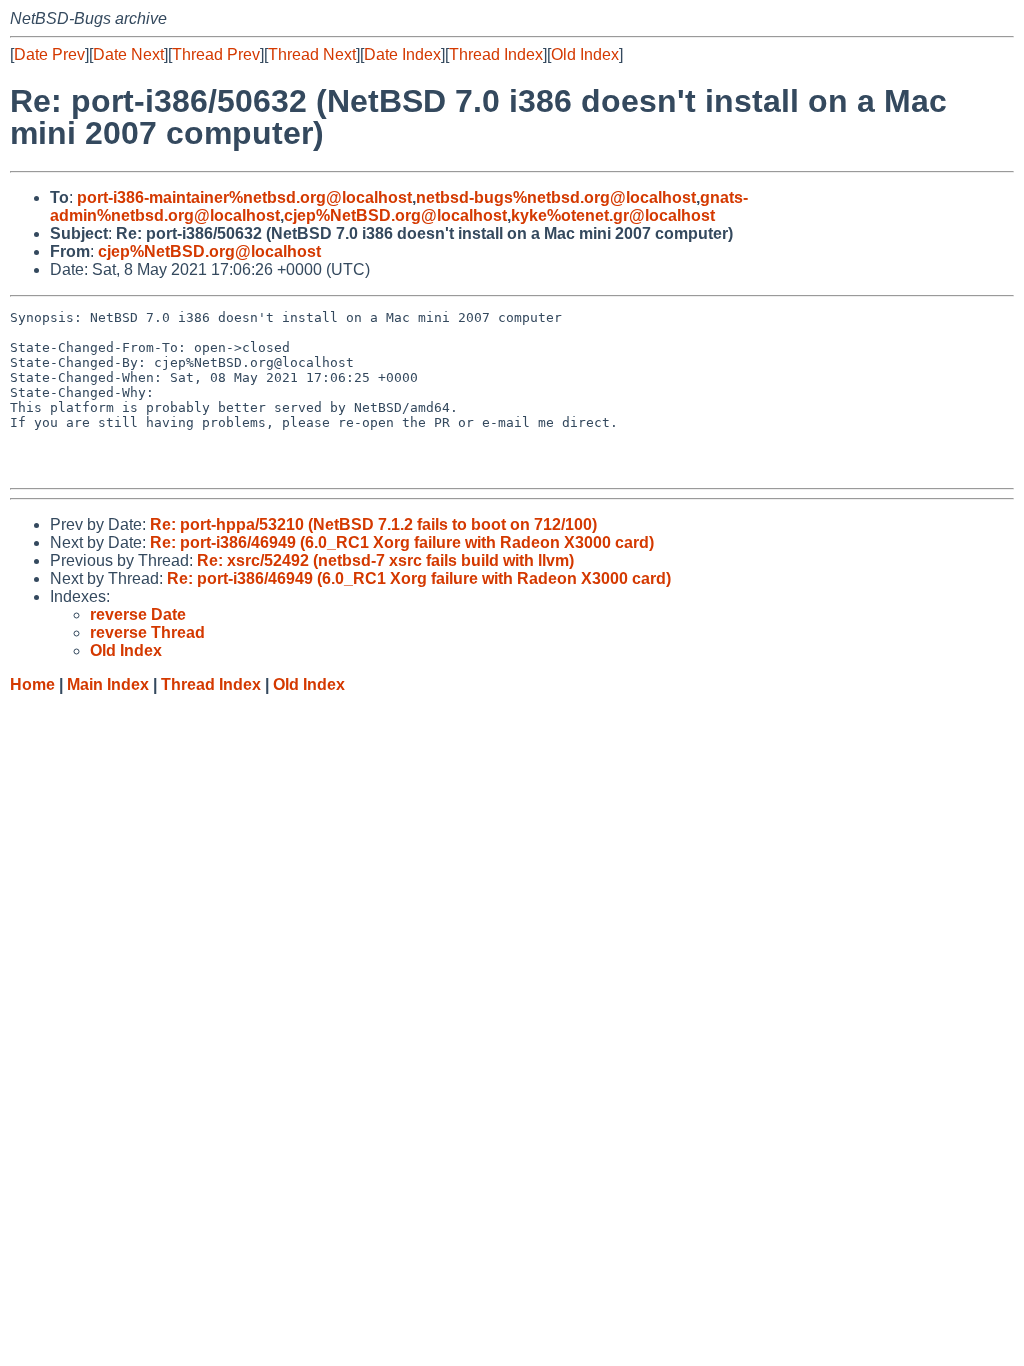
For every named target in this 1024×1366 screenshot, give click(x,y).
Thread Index (496, 54)
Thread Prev (216, 54)
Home (32, 684)
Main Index (108, 684)
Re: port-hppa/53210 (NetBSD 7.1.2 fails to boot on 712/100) (373, 524)
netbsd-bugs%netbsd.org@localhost (556, 197)
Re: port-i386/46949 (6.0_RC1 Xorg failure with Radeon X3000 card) (402, 542)
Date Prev (49, 54)
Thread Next (312, 54)
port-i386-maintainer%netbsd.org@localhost (244, 197)
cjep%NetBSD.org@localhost (395, 215)
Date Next (128, 54)
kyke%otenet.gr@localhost (613, 215)
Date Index (402, 54)
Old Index (585, 54)
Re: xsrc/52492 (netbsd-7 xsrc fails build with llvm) (385, 560)
